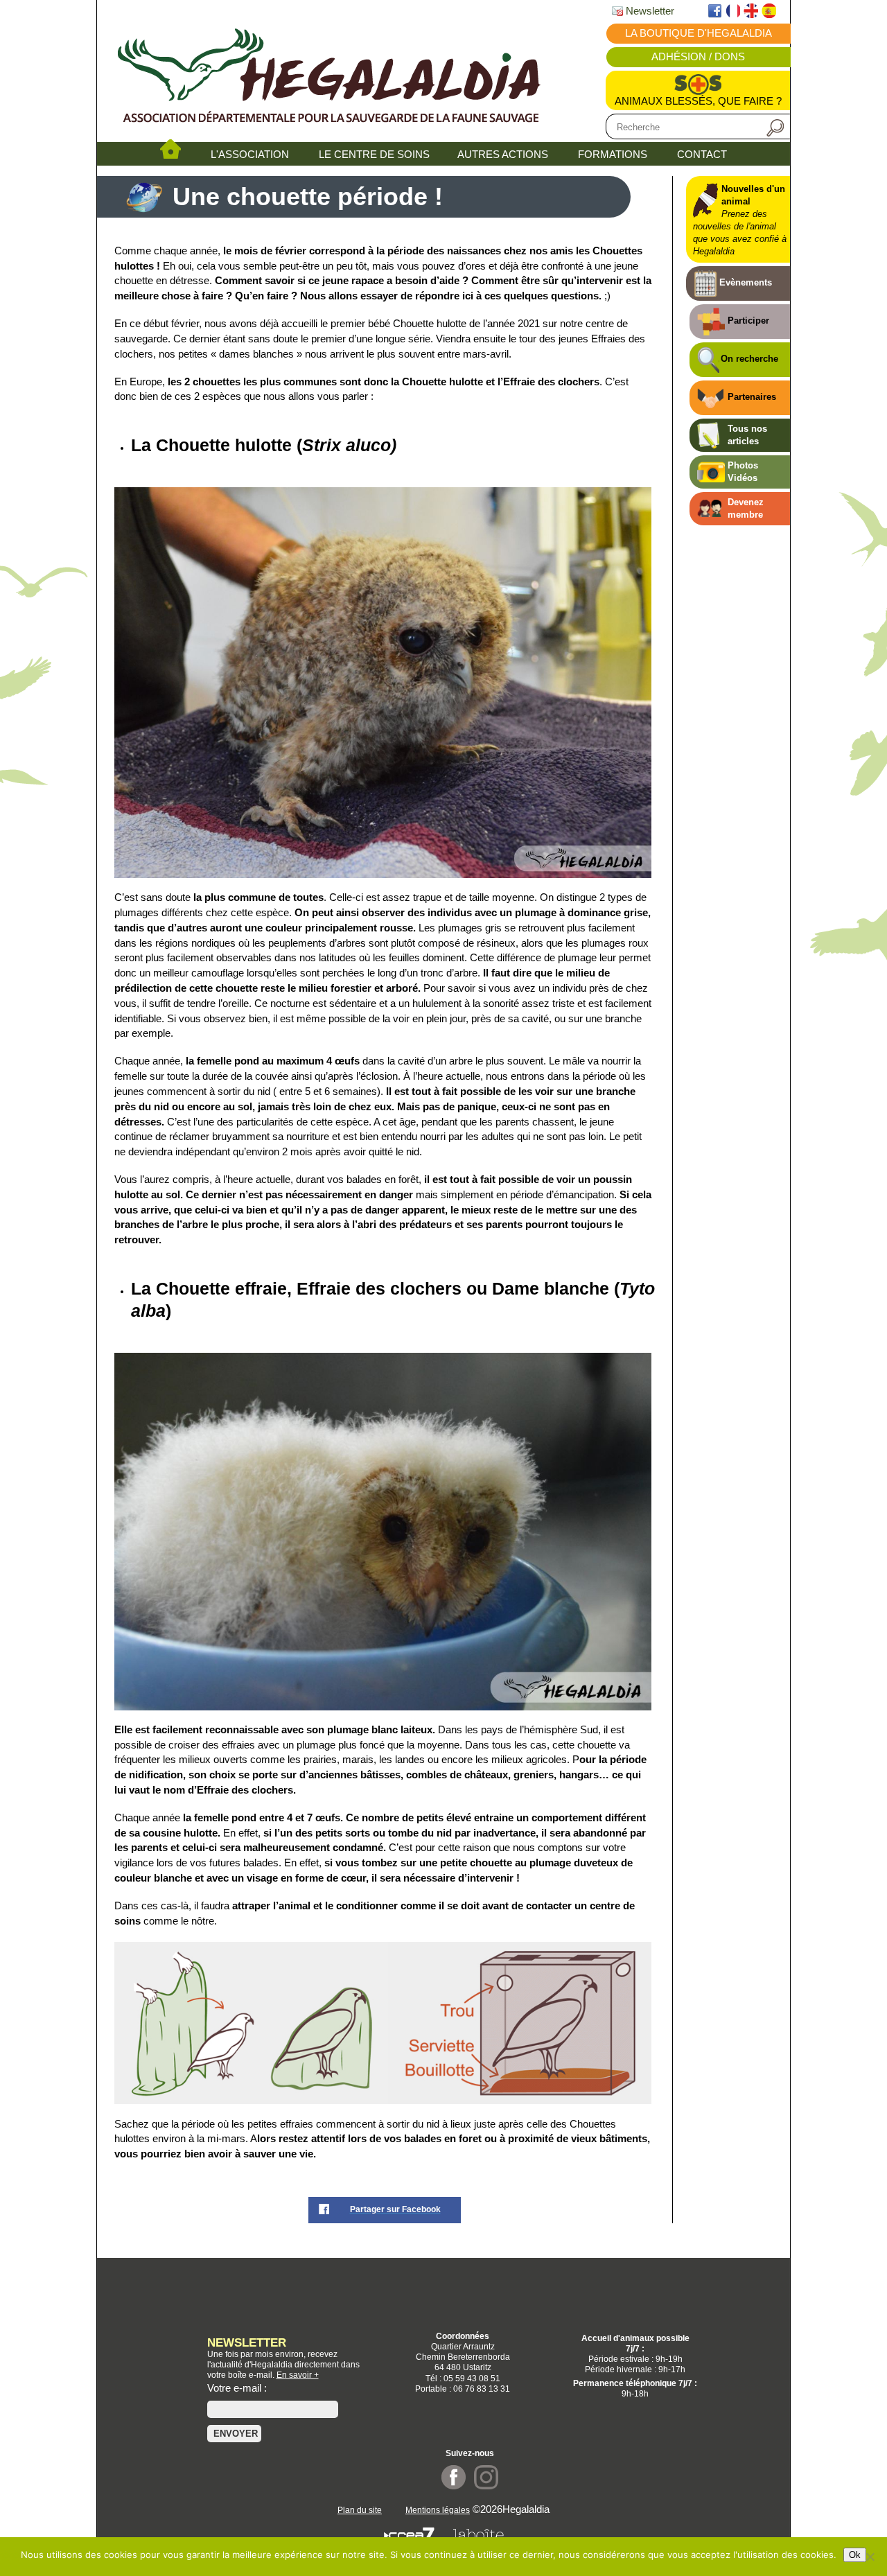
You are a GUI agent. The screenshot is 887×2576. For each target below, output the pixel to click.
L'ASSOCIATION (250, 155)
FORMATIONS (613, 155)
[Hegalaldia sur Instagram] (486, 2486)
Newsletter (649, 11)
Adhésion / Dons (698, 57)
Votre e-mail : (237, 2388)
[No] (870, 2557)
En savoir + (298, 2375)
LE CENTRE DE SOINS (374, 155)
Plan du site (360, 2510)
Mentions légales (438, 2510)
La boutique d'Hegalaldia (699, 33)
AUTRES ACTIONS (503, 155)
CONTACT (702, 155)
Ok (855, 2555)
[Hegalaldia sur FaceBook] (454, 2486)
